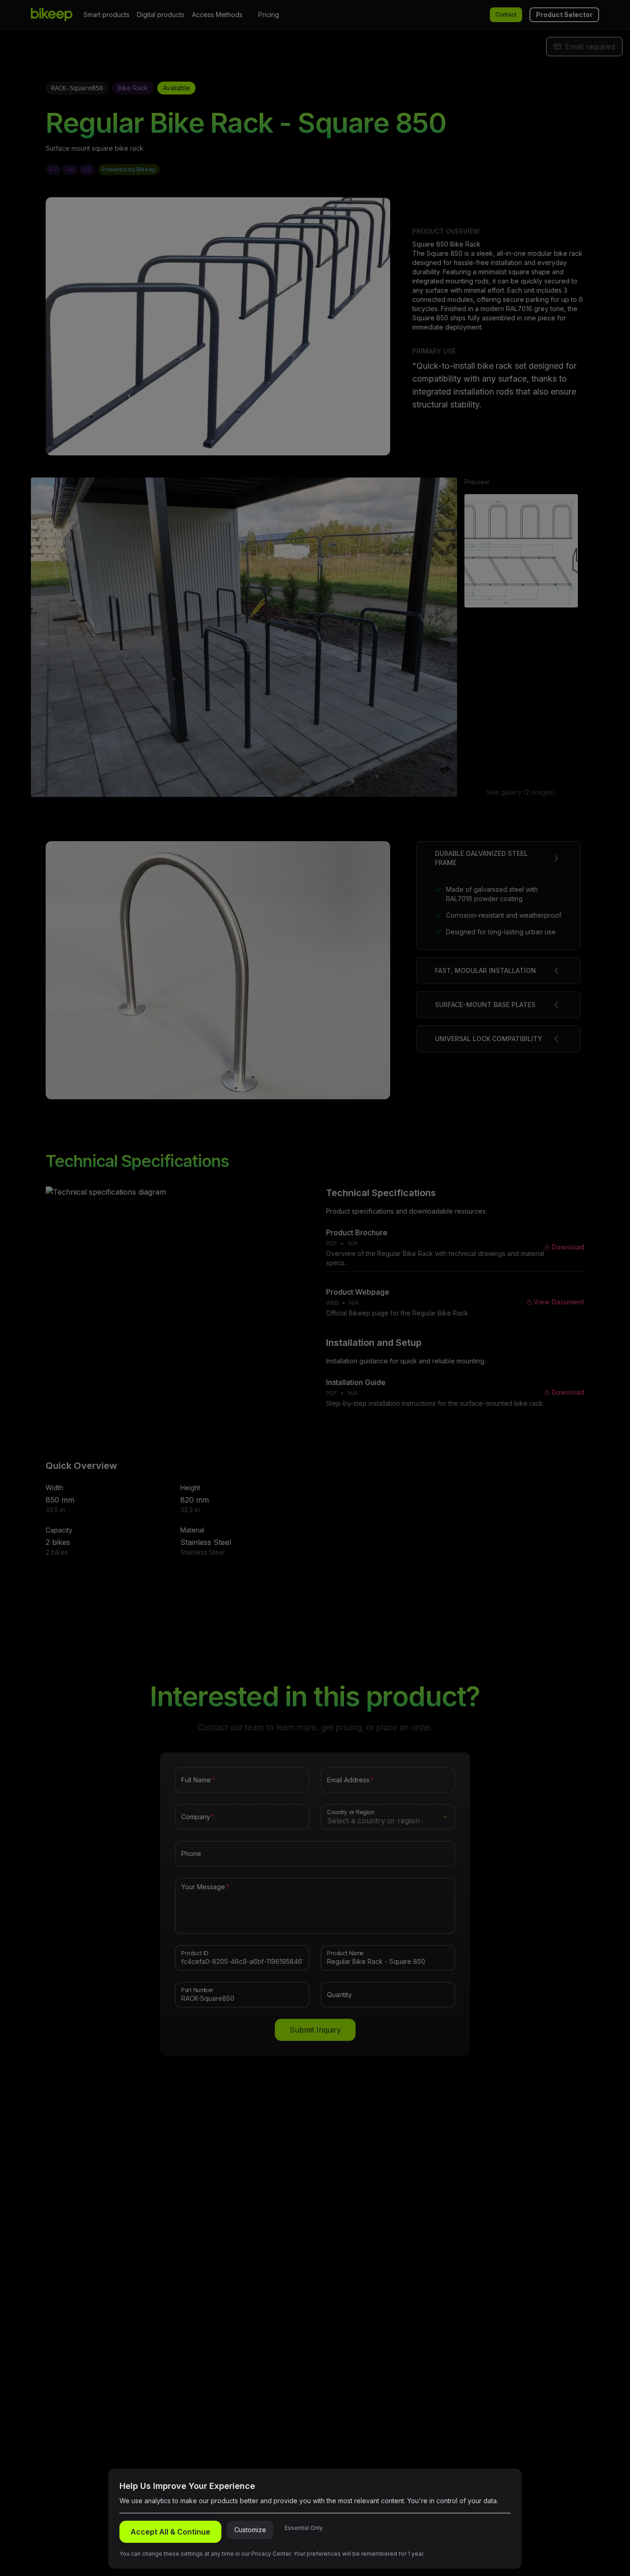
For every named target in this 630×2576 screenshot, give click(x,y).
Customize (250, 2530)
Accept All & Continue (170, 2532)
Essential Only (304, 2528)
